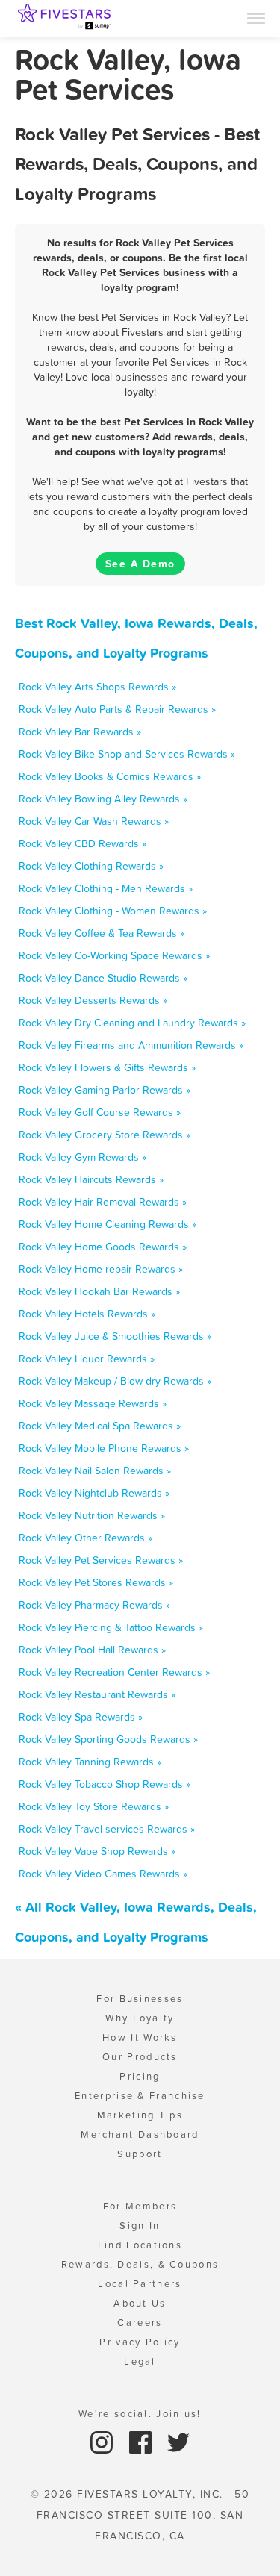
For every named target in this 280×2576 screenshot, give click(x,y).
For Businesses (140, 1999)
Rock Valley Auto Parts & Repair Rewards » (117, 709)
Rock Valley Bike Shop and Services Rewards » (127, 754)
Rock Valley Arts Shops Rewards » (97, 687)
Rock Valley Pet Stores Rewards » (96, 1582)
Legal (140, 2361)
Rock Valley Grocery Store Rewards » (105, 1135)
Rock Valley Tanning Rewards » (90, 1762)
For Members (140, 2206)
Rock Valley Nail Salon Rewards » (95, 1471)
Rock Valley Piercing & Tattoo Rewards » (111, 1627)
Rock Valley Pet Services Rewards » (101, 1560)
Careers (140, 2323)
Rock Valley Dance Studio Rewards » (103, 978)
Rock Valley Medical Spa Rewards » (100, 1426)
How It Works (140, 2037)
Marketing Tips (140, 2115)
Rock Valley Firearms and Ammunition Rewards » (131, 1045)
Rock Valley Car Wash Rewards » (94, 821)
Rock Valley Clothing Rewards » (91, 866)
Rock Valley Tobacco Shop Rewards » (105, 1784)
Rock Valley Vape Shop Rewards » (97, 1851)
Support (140, 2154)
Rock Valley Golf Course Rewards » (100, 1112)
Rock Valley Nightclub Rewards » (94, 1493)
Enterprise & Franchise (140, 2096)
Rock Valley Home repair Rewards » (101, 1269)
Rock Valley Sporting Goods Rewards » (108, 1739)
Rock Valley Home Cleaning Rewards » (108, 1224)
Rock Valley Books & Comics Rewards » (110, 776)
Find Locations (140, 2245)
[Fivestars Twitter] (178, 2441)
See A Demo (140, 564)
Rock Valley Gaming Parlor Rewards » (105, 1090)
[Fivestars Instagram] (103, 2441)
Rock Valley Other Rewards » (85, 1538)
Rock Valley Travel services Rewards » (107, 1829)
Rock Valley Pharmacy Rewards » (94, 1605)
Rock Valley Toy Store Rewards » (94, 1806)
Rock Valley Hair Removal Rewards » (103, 1202)
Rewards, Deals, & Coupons (140, 2264)
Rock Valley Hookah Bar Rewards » (99, 1291)
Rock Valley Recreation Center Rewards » (114, 1672)
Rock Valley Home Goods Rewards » (103, 1247)
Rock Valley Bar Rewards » (80, 732)
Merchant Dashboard (140, 2134)
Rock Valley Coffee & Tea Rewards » (102, 933)
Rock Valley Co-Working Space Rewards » (114, 955)
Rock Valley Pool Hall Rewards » (92, 1650)
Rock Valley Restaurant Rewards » (97, 1694)
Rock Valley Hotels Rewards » (87, 1314)
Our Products (140, 2057)
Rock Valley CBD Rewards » (83, 843)
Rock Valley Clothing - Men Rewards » (106, 888)
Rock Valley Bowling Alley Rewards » (103, 799)
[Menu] (256, 17)
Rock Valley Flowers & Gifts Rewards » (107, 1067)
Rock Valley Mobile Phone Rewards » (104, 1448)
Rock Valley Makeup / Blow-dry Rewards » (115, 1381)
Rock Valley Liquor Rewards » (87, 1359)
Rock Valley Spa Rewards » (81, 1717)
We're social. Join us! (140, 2414)
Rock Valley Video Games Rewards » (103, 1874)
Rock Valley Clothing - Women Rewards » (113, 911)
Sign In (140, 2226)
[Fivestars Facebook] (142, 2441)
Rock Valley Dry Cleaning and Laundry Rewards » (132, 1023)
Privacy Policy (140, 2342)
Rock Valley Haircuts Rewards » (91, 1179)
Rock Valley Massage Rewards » (93, 1403)
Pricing (140, 2076)
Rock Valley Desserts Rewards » (93, 1000)
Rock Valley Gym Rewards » (83, 1157)
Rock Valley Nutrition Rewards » (92, 1515)
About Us (140, 2303)
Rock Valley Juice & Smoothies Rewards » (115, 1336)
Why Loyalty (140, 2018)
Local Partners (140, 2284)
